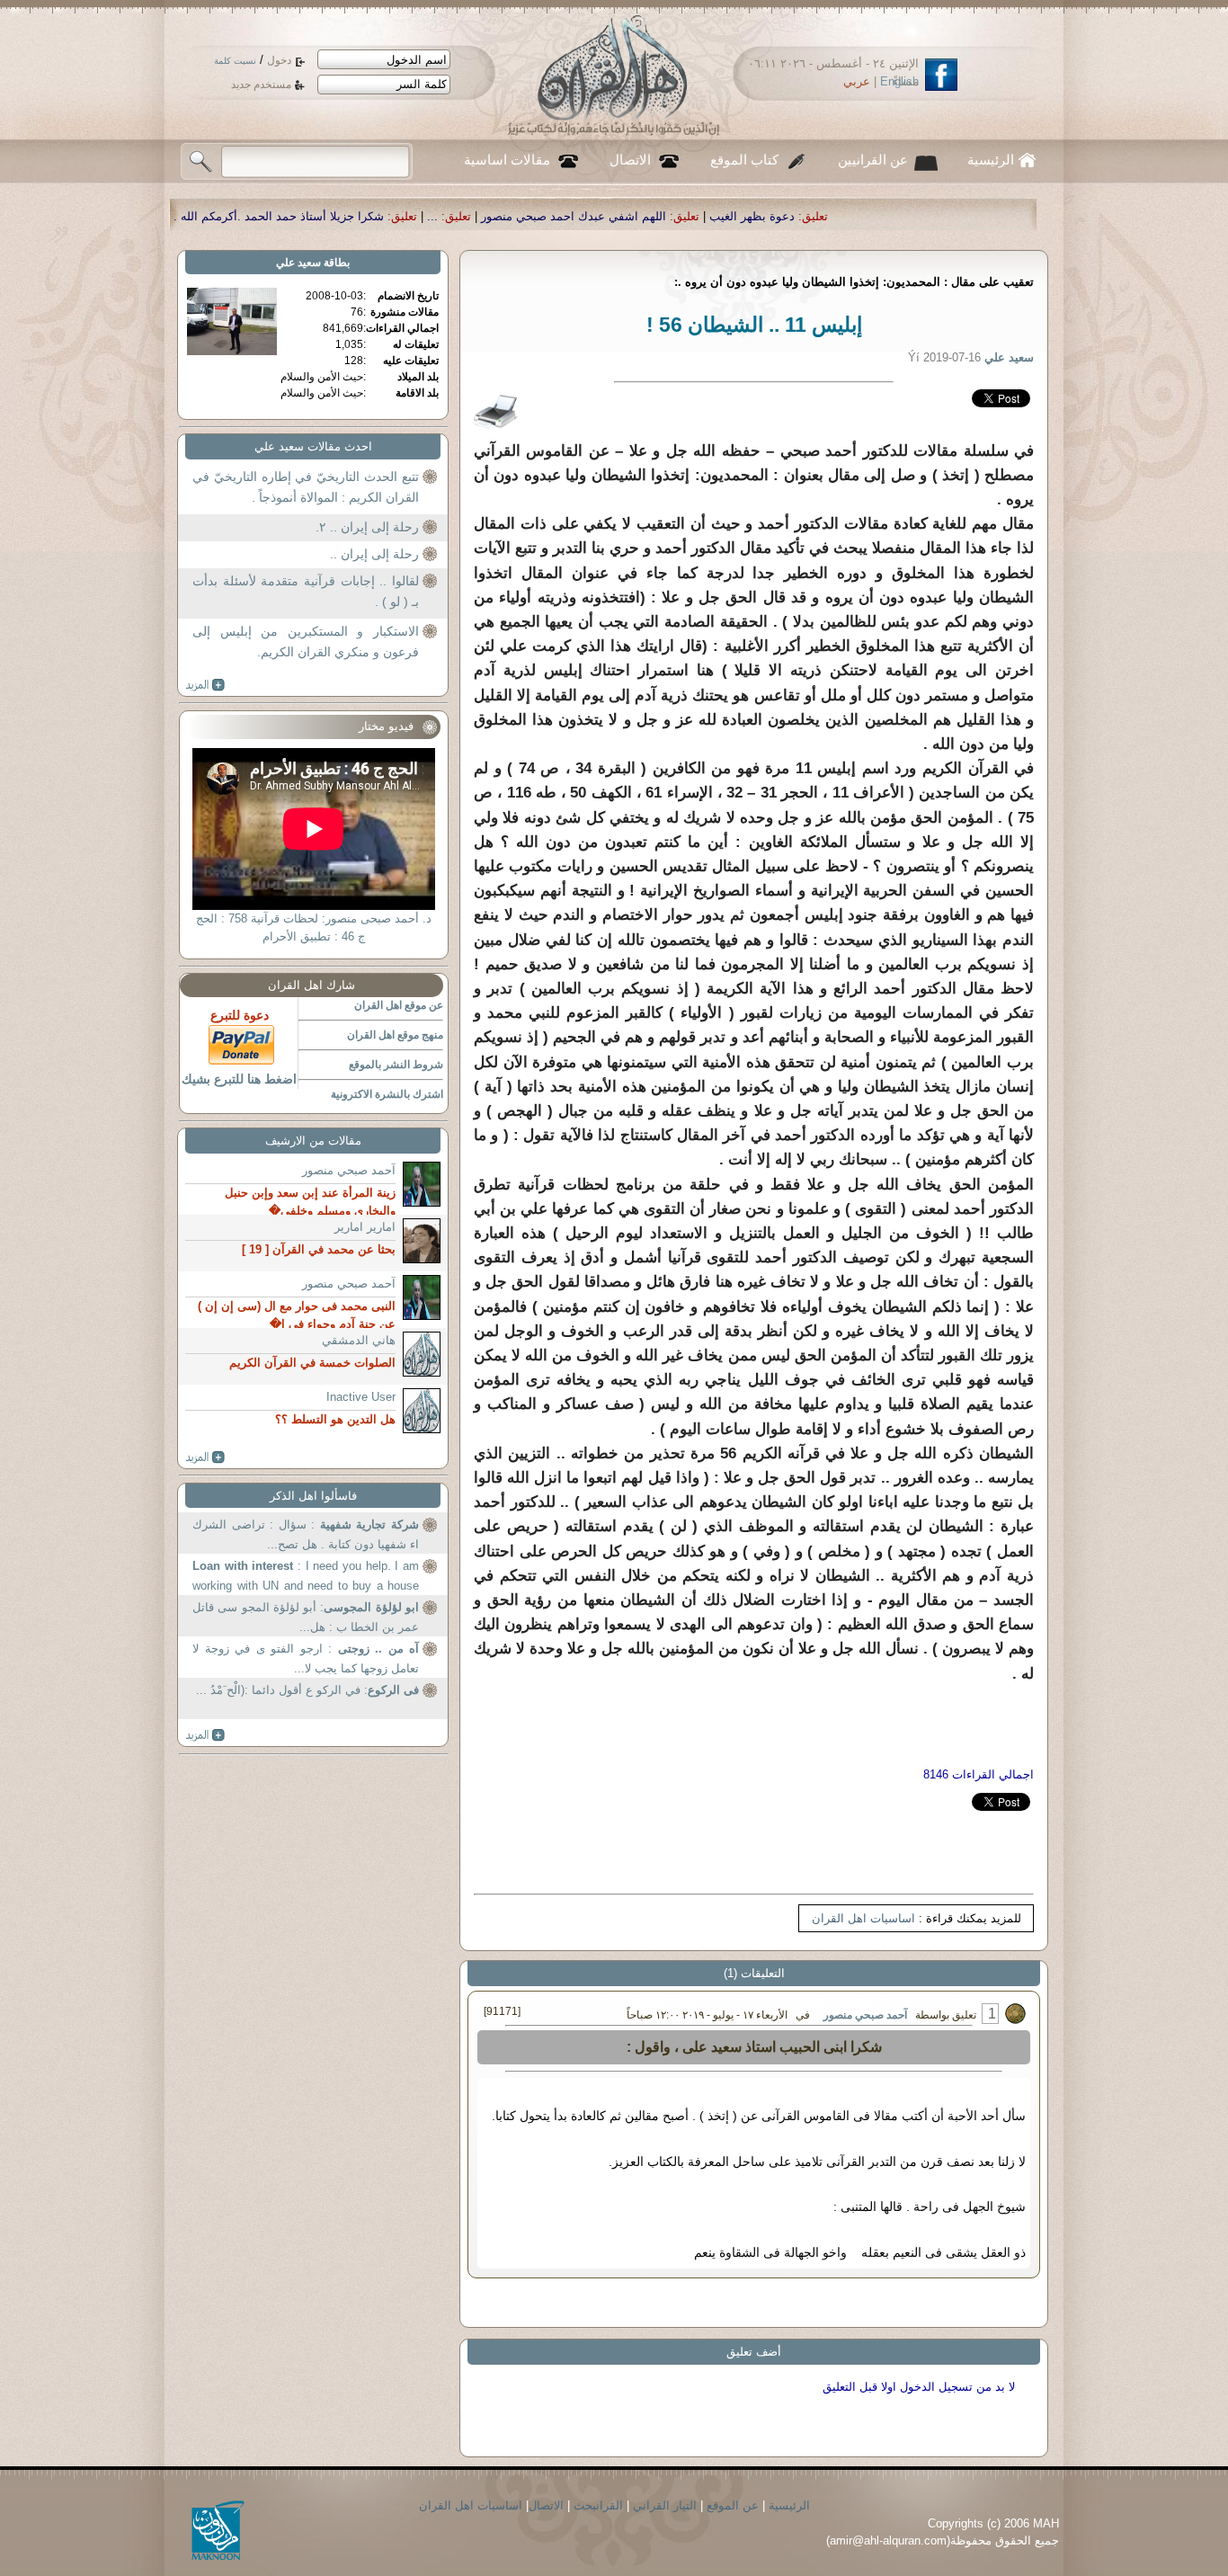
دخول (279, 60)
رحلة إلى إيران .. (374, 554)
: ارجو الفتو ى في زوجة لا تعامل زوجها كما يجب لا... (306, 1658)
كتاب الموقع (744, 160)
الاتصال (630, 160)
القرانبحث (598, 2505)
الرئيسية (991, 160)
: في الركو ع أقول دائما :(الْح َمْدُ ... (307, 1690)
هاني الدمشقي (359, 1340)
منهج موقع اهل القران (395, 1035)
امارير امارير (365, 1227)
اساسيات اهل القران (863, 1918)
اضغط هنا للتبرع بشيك (239, 1079)
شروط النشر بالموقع (396, 1065)
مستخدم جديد (261, 85)
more (205, 685)
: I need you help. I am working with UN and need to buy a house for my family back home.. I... (306, 1578)
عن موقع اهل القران (399, 1005)
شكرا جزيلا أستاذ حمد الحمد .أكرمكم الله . (471, 216)
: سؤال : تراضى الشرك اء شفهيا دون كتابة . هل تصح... (306, 1534)
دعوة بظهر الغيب (944, 216)
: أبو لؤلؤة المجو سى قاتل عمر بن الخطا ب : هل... (306, 1617)
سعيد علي (298, 263)
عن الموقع (733, 2505)
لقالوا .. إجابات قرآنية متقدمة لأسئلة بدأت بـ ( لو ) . (306, 592)
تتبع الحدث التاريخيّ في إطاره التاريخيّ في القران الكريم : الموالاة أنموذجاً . (306, 487)
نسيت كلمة (235, 61)
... (625, 216)
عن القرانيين (873, 160)
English (899, 81)
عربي (857, 81)
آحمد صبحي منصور (865, 2015)
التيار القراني (665, 2505)
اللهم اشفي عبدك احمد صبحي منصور (766, 216)
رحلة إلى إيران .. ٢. (367, 527)
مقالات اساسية (507, 160)
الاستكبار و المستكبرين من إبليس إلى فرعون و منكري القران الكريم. (306, 642)
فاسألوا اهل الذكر (313, 1496)
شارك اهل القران (311, 985)
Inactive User (361, 1397)
